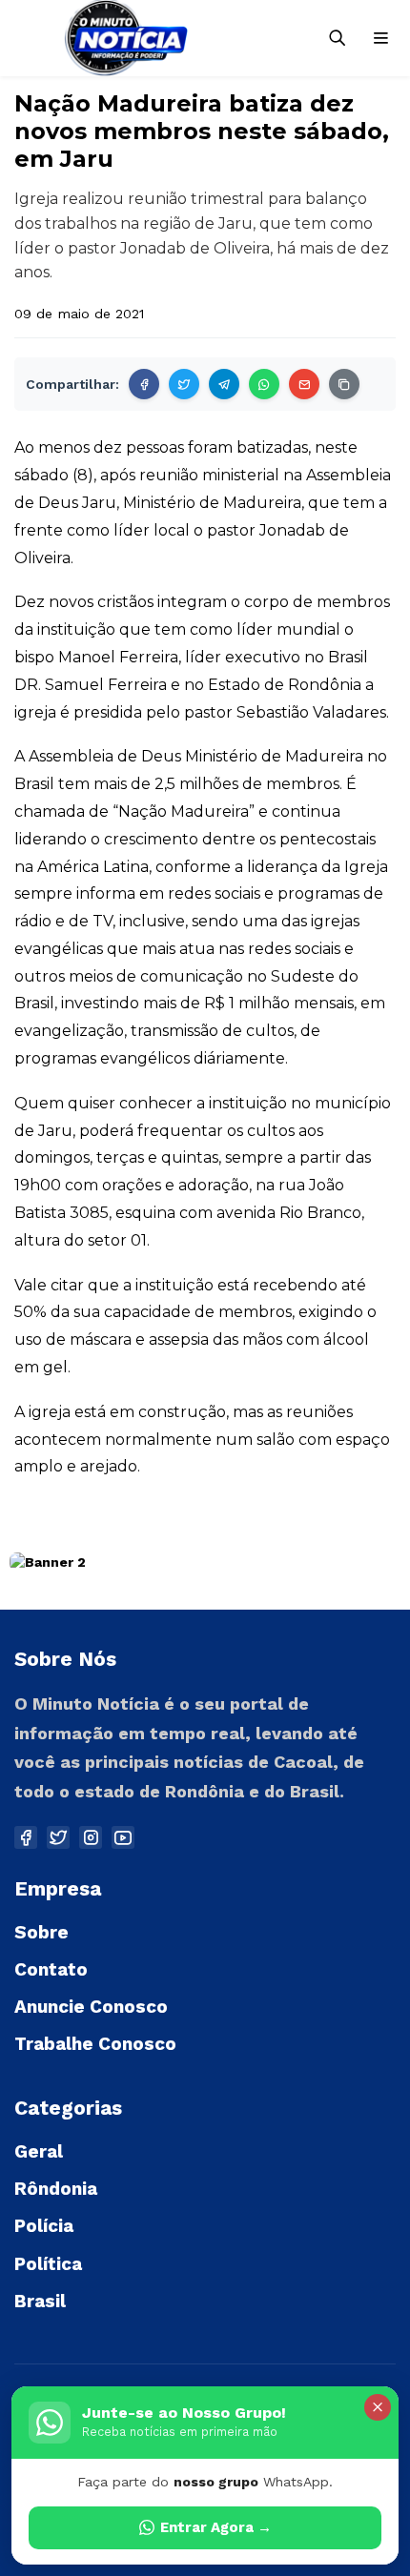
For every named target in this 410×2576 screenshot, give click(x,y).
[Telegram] (224, 384)
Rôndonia (56, 2189)
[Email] (304, 384)
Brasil (40, 2301)
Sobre (41, 1932)
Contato (51, 1969)
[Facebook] (144, 384)
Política (48, 2264)
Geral (39, 2151)
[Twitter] (184, 384)
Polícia (44, 2226)
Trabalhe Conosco (95, 2044)
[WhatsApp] (264, 384)
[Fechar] (378, 2407)
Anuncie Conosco (91, 2007)
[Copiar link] (344, 384)
